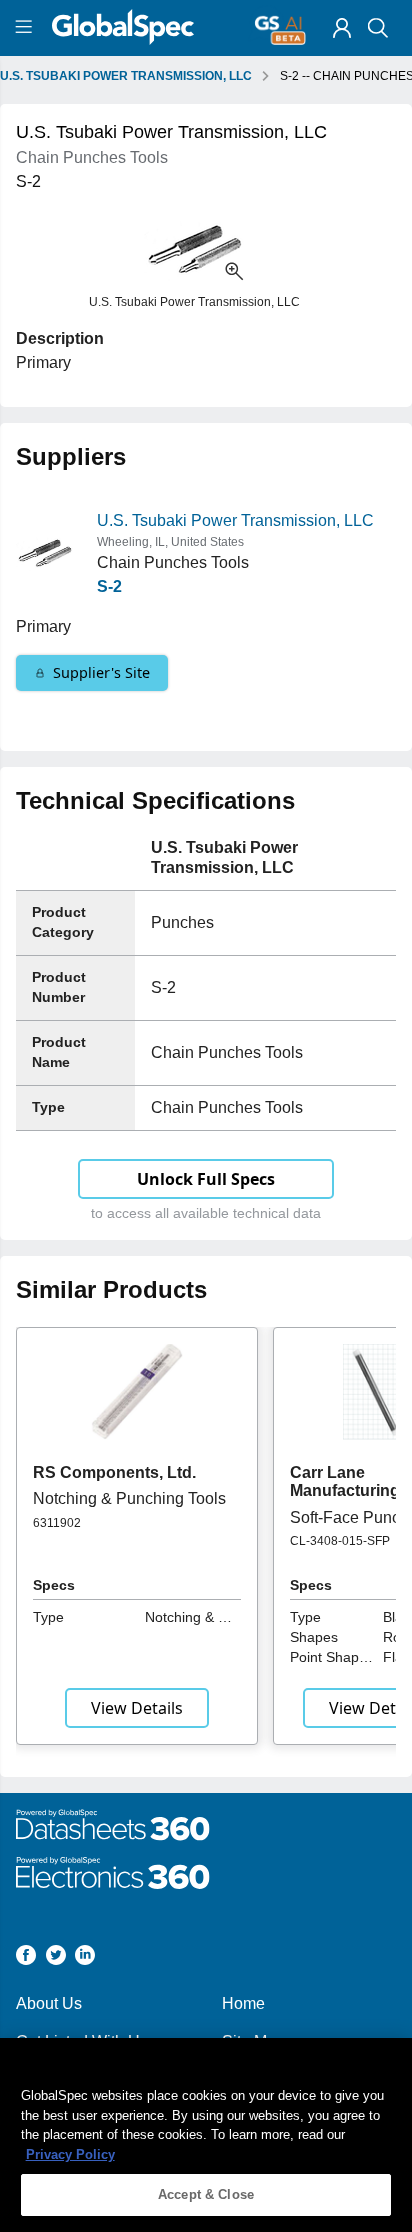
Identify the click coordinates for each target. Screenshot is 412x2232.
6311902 (57, 1523)
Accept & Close (206, 2194)
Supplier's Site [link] (101, 672)
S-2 (109, 586)
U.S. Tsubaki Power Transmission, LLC (235, 520)
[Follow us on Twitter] (56, 1958)
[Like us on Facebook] (26, 1958)
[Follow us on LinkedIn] (85, 1958)
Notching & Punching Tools (129, 1498)
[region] (206, 2135)
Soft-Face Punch (349, 1517)
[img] (342, 28)
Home (243, 2003)
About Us (49, 2003)
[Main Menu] (26, 28)
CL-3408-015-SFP (340, 1541)
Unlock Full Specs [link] (206, 1179)
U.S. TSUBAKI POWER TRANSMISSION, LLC (126, 76)
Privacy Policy (70, 2154)
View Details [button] (137, 1708)
